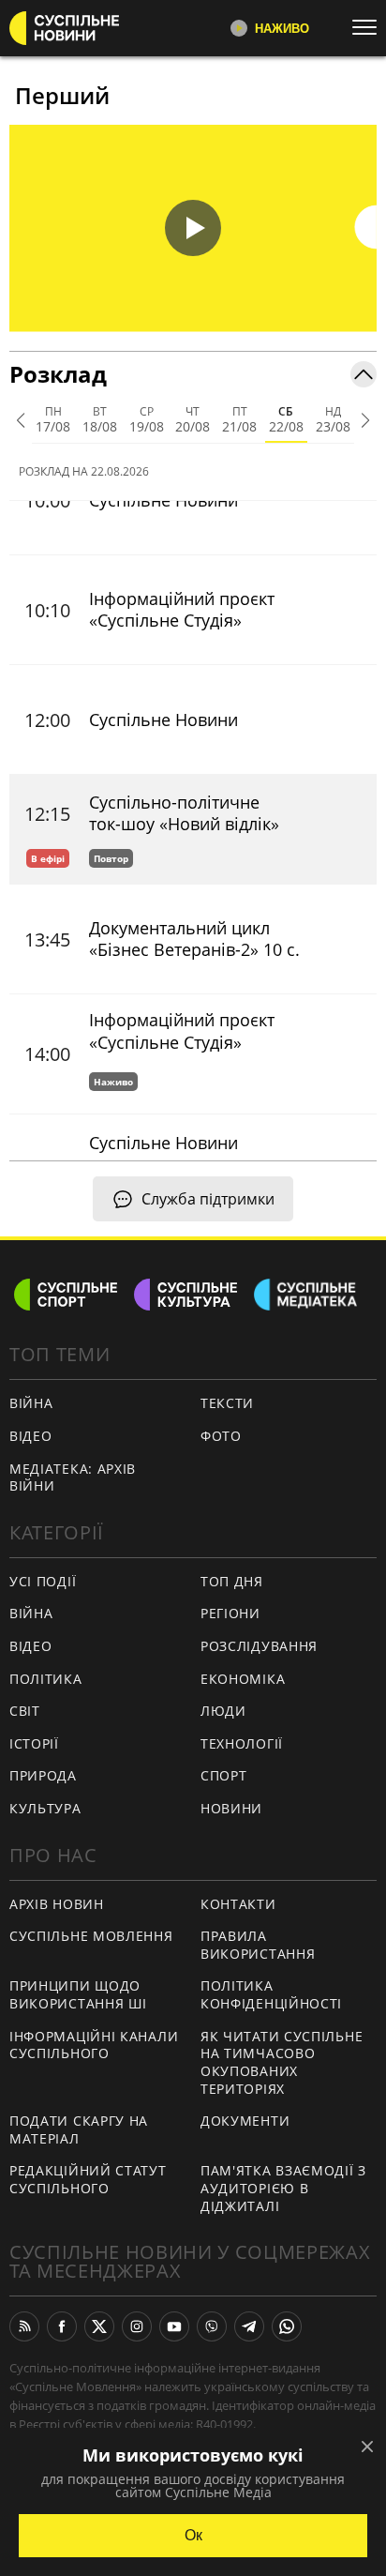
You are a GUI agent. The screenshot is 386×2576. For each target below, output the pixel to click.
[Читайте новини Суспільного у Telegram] (249, 2326)
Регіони (230, 1613)
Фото (221, 1436)
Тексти (227, 1403)
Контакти (238, 1904)
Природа (43, 1775)
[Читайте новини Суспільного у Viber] (212, 2326)
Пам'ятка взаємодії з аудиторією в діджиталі (283, 2188)
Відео (31, 1436)
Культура (45, 1808)
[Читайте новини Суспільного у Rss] (24, 2326)
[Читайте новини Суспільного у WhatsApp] (287, 2326)
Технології (242, 1743)
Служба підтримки (208, 1199)
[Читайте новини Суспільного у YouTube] (174, 2326)
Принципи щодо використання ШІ (78, 1994)
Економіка (243, 1679)
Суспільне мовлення (91, 1936)
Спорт (224, 1775)
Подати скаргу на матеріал (79, 2129)
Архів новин (57, 1904)
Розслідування (259, 1646)
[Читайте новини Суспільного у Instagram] (137, 2326)
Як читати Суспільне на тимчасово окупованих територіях (282, 2062)
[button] (193, 228)
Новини (231, 1808)
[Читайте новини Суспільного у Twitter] (99, 2326)
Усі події (43, 1581)
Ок (193, 2535)
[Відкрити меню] (369, 27)
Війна (31, 1403)
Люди (223, 1711)
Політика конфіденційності (271, 1994)
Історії (34, 1743)
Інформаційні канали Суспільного (94, 2045)
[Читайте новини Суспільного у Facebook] (62, 2326)
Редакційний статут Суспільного (88, 2179)
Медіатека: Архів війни (73, 1477)
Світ (25, 1711)
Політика (46, 1679)
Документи (245, 2121)
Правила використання (258, 1945)
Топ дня (232, 1581)
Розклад (58, 374)
